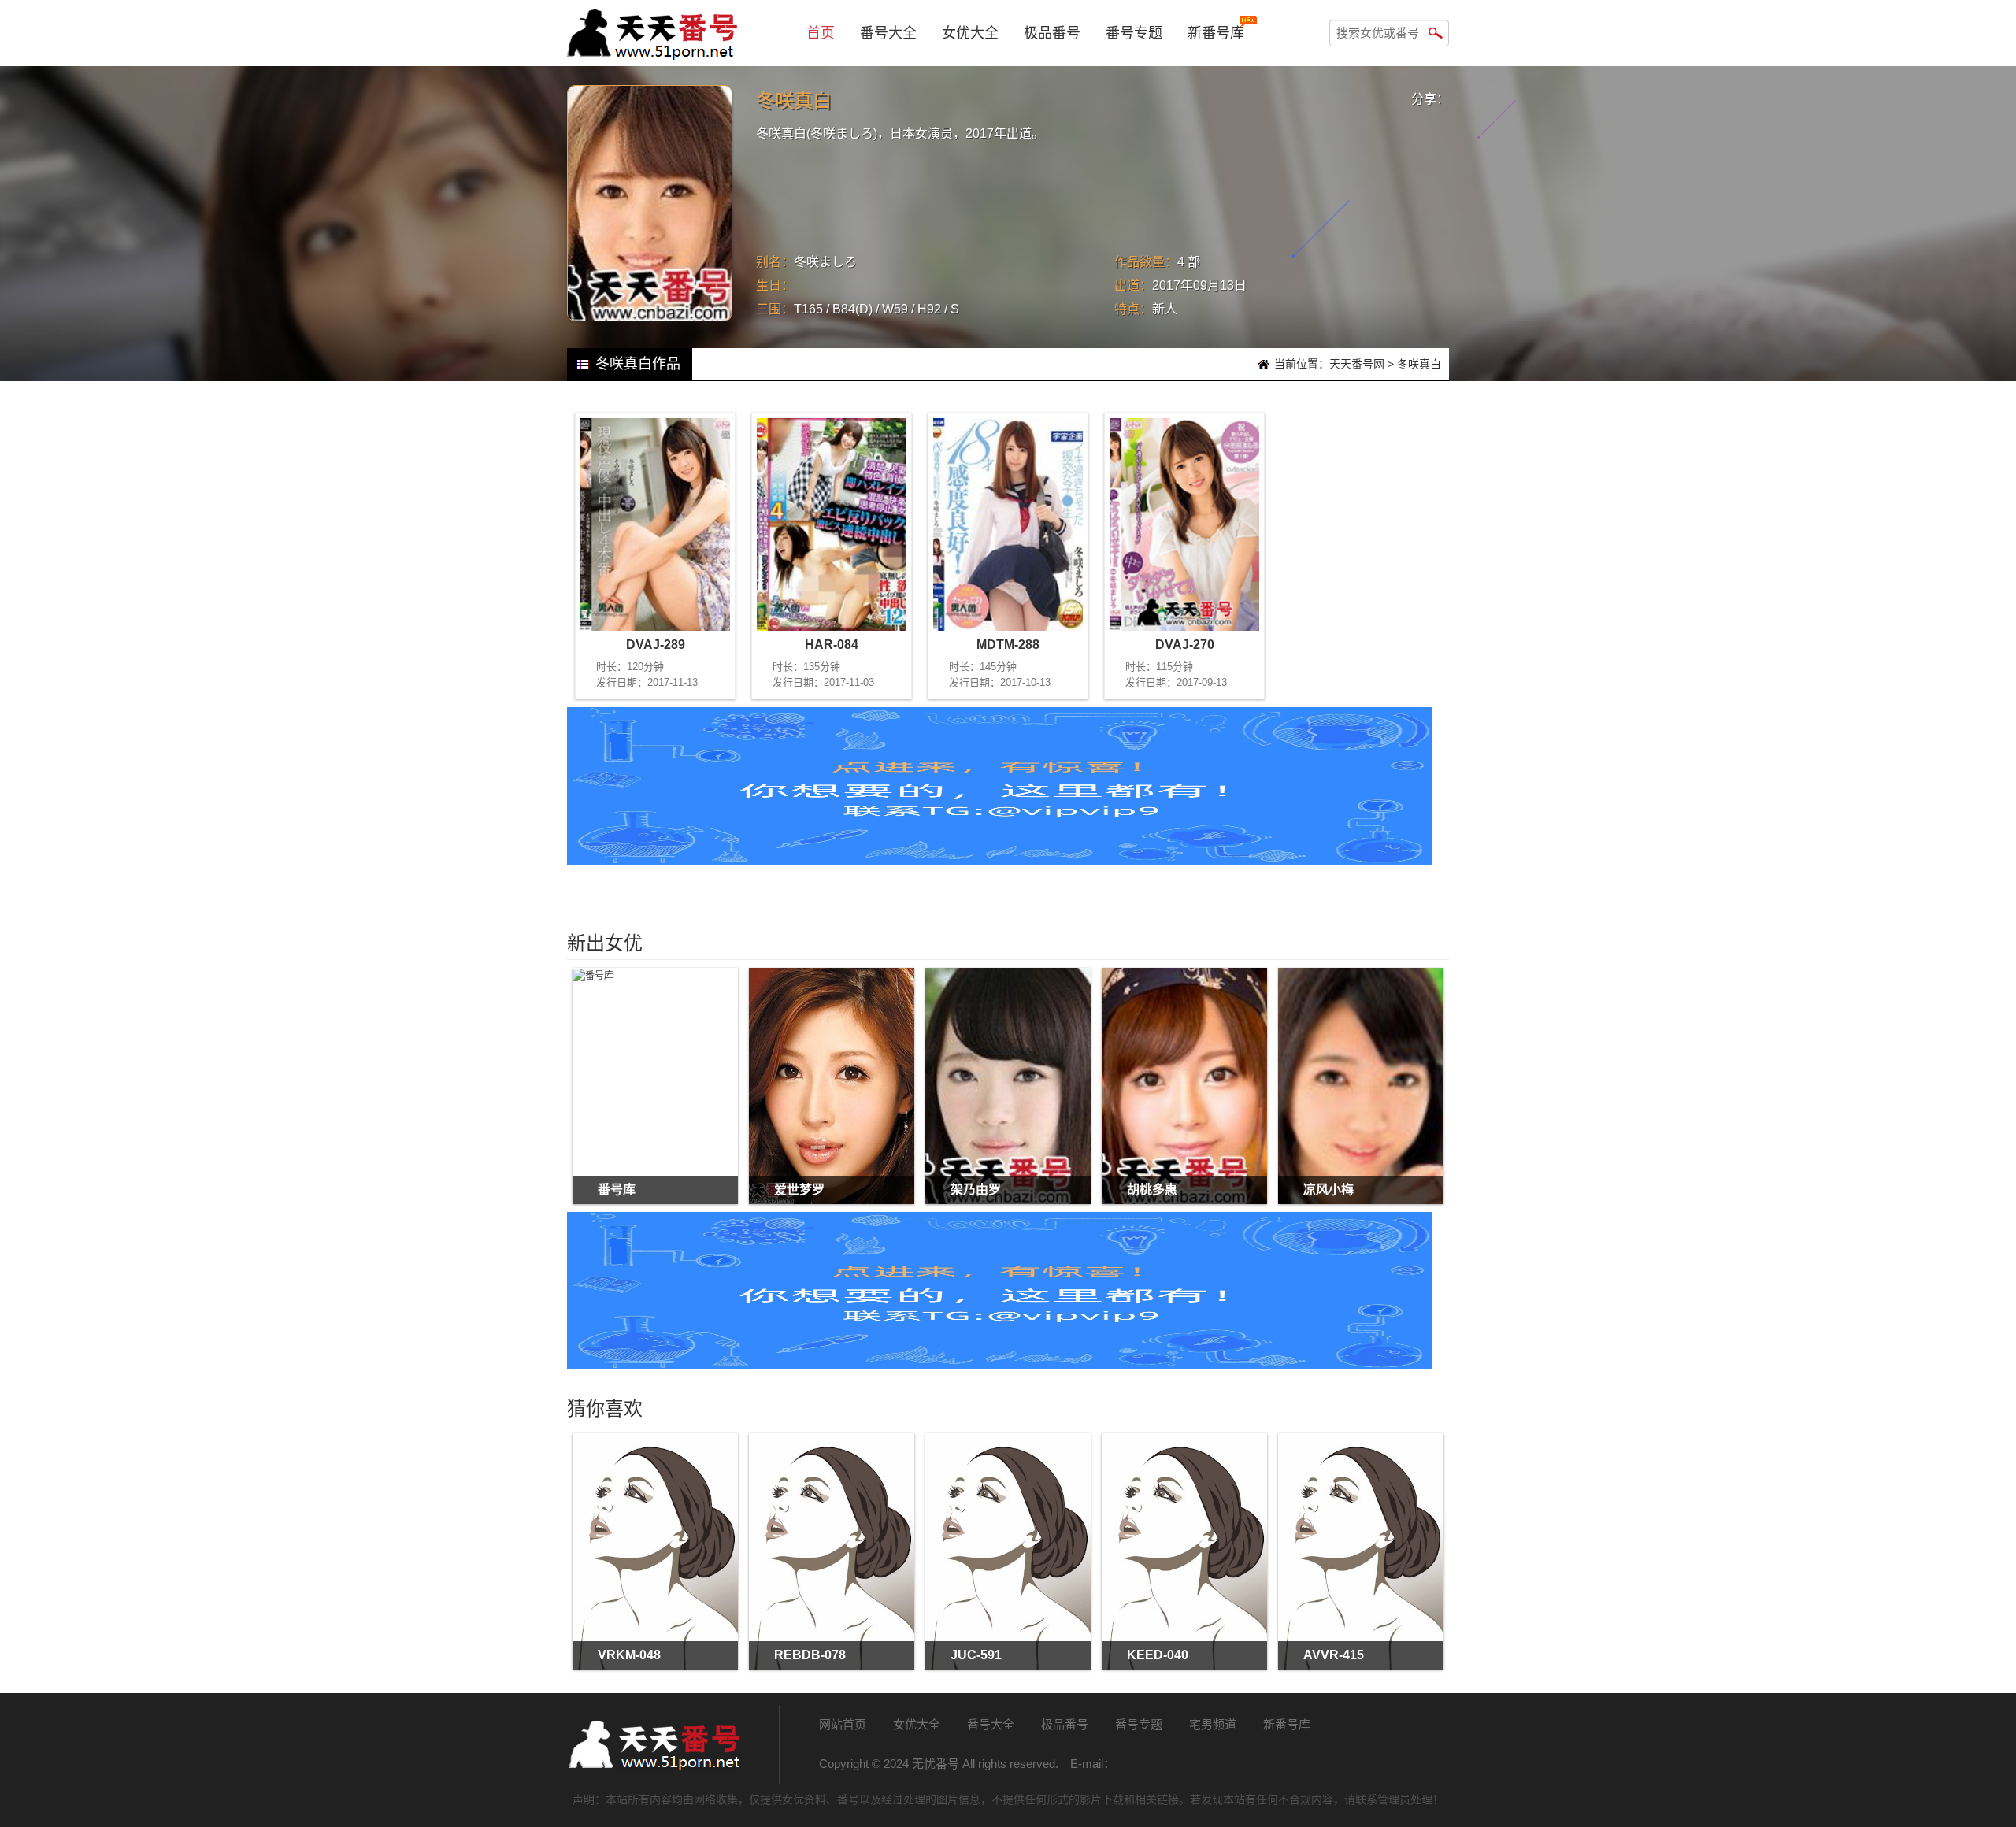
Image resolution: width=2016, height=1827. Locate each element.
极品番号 (1052, 33)
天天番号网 (1357, 364)
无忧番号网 (654, 1744)
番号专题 (1134, 33)
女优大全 (970, 33)
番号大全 (888, 33)
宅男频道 (1213, 1724)
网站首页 (843, 1724)
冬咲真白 (1419, 364)
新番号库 (1216, 33)
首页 (821, 33)
